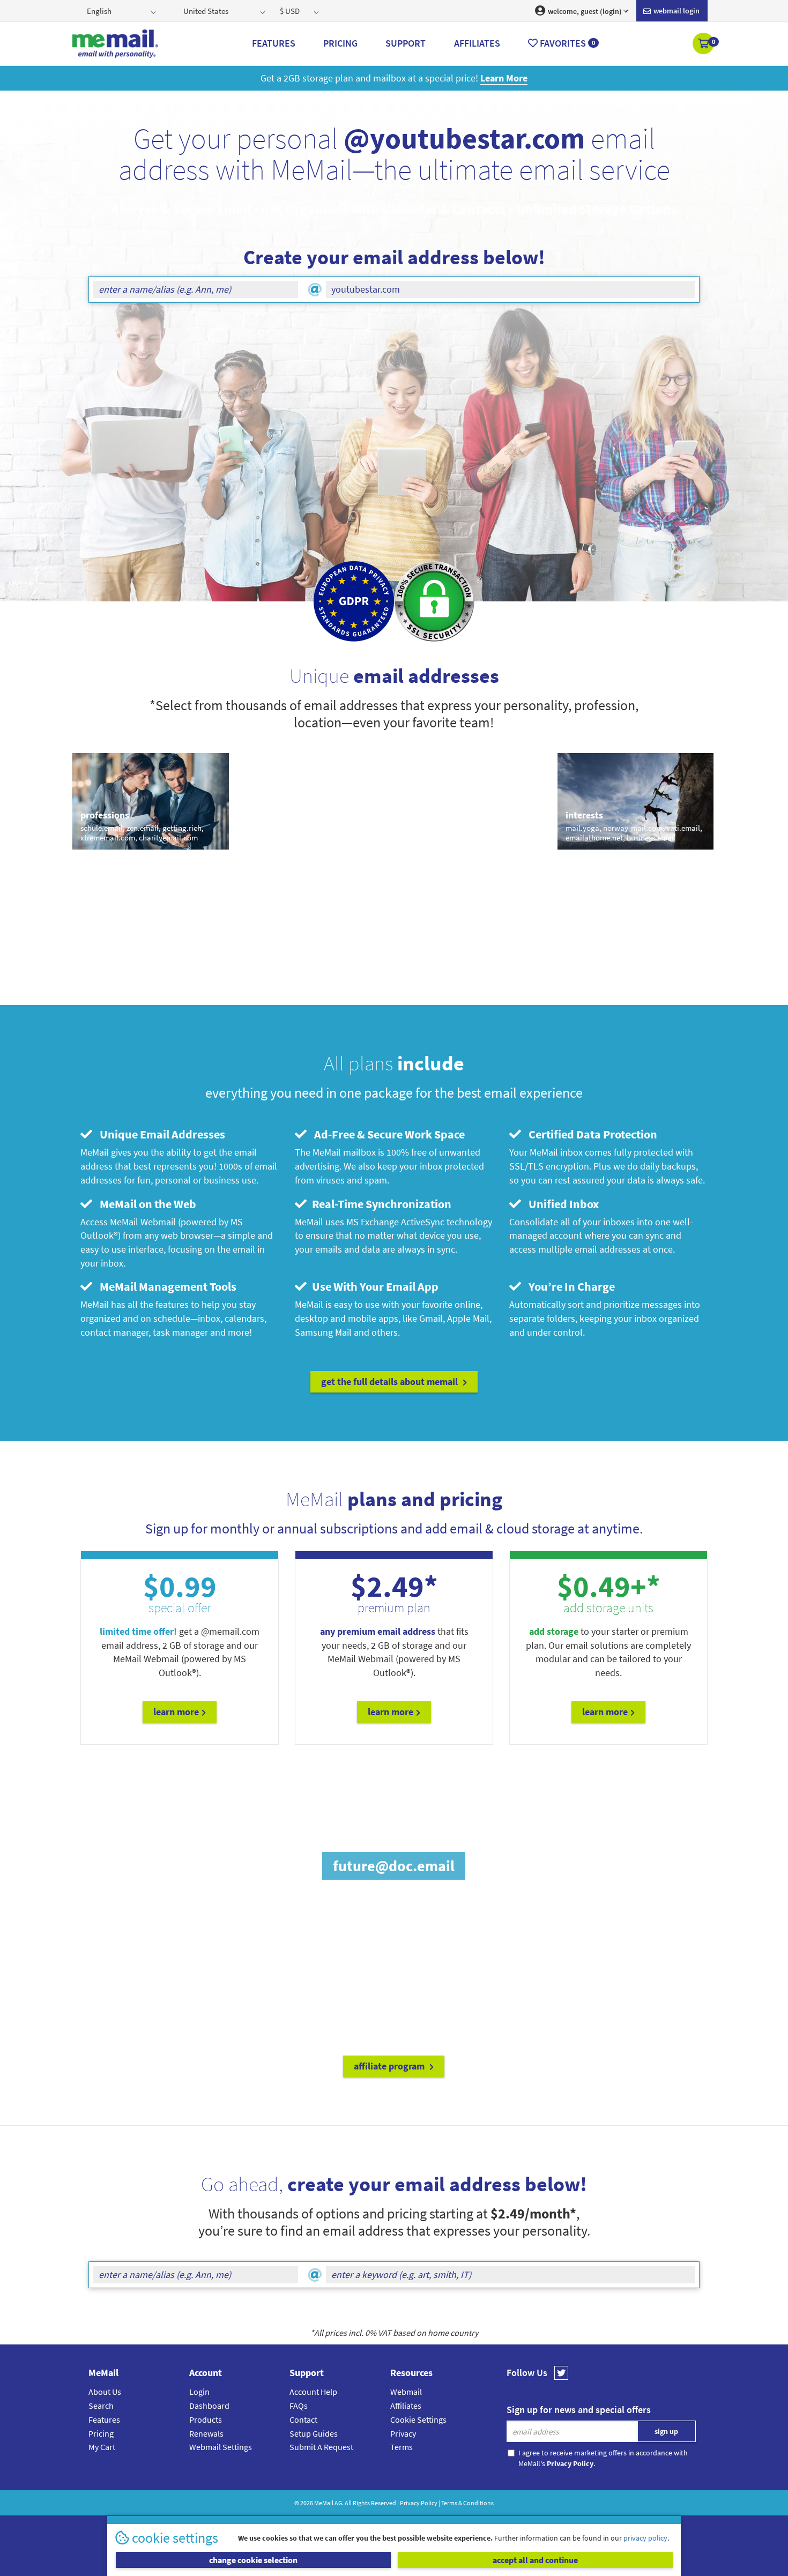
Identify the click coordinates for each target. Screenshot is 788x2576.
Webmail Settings (221, 2447)
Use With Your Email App (374, 1286)
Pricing (101, 2433)
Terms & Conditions (467, 2503)
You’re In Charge (569, 1286)
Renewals (206, 2433)
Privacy (403, 2433)
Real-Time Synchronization (380, 1204)
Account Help (313, 2392)
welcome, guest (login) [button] (584, 11)
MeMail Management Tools (166, 1286)
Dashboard (209, 2406)
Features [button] (274, 43)
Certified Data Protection (590, 1134)
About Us (105, 2392)
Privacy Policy (419, 2503)
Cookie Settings (418, 2419)
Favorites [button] (566, 43)
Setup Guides (314, 2433)
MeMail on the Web (146, 1204)
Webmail (406, 2392)
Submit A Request (321, 2447)
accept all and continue (535, 2560)
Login (199, 2392)
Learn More (176, 1712)
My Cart (102, 2447)
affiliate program (390, 2066)
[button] (704, 44)
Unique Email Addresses (160, 1134)
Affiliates (406, 2406)
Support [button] (406, 43)
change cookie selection (253, 2560)
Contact (303, 2419)
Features (104, 2419)
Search (101, 2406)
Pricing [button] (340, 43)
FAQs (299, 2406)
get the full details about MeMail (391, 1382)
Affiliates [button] (477, 43)
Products (206, 2419)
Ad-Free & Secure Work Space (387, 1134)
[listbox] (122, 11)
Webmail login (676, 11)
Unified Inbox (561, 1204)
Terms (402, 2447)
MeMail (324, 2503)
